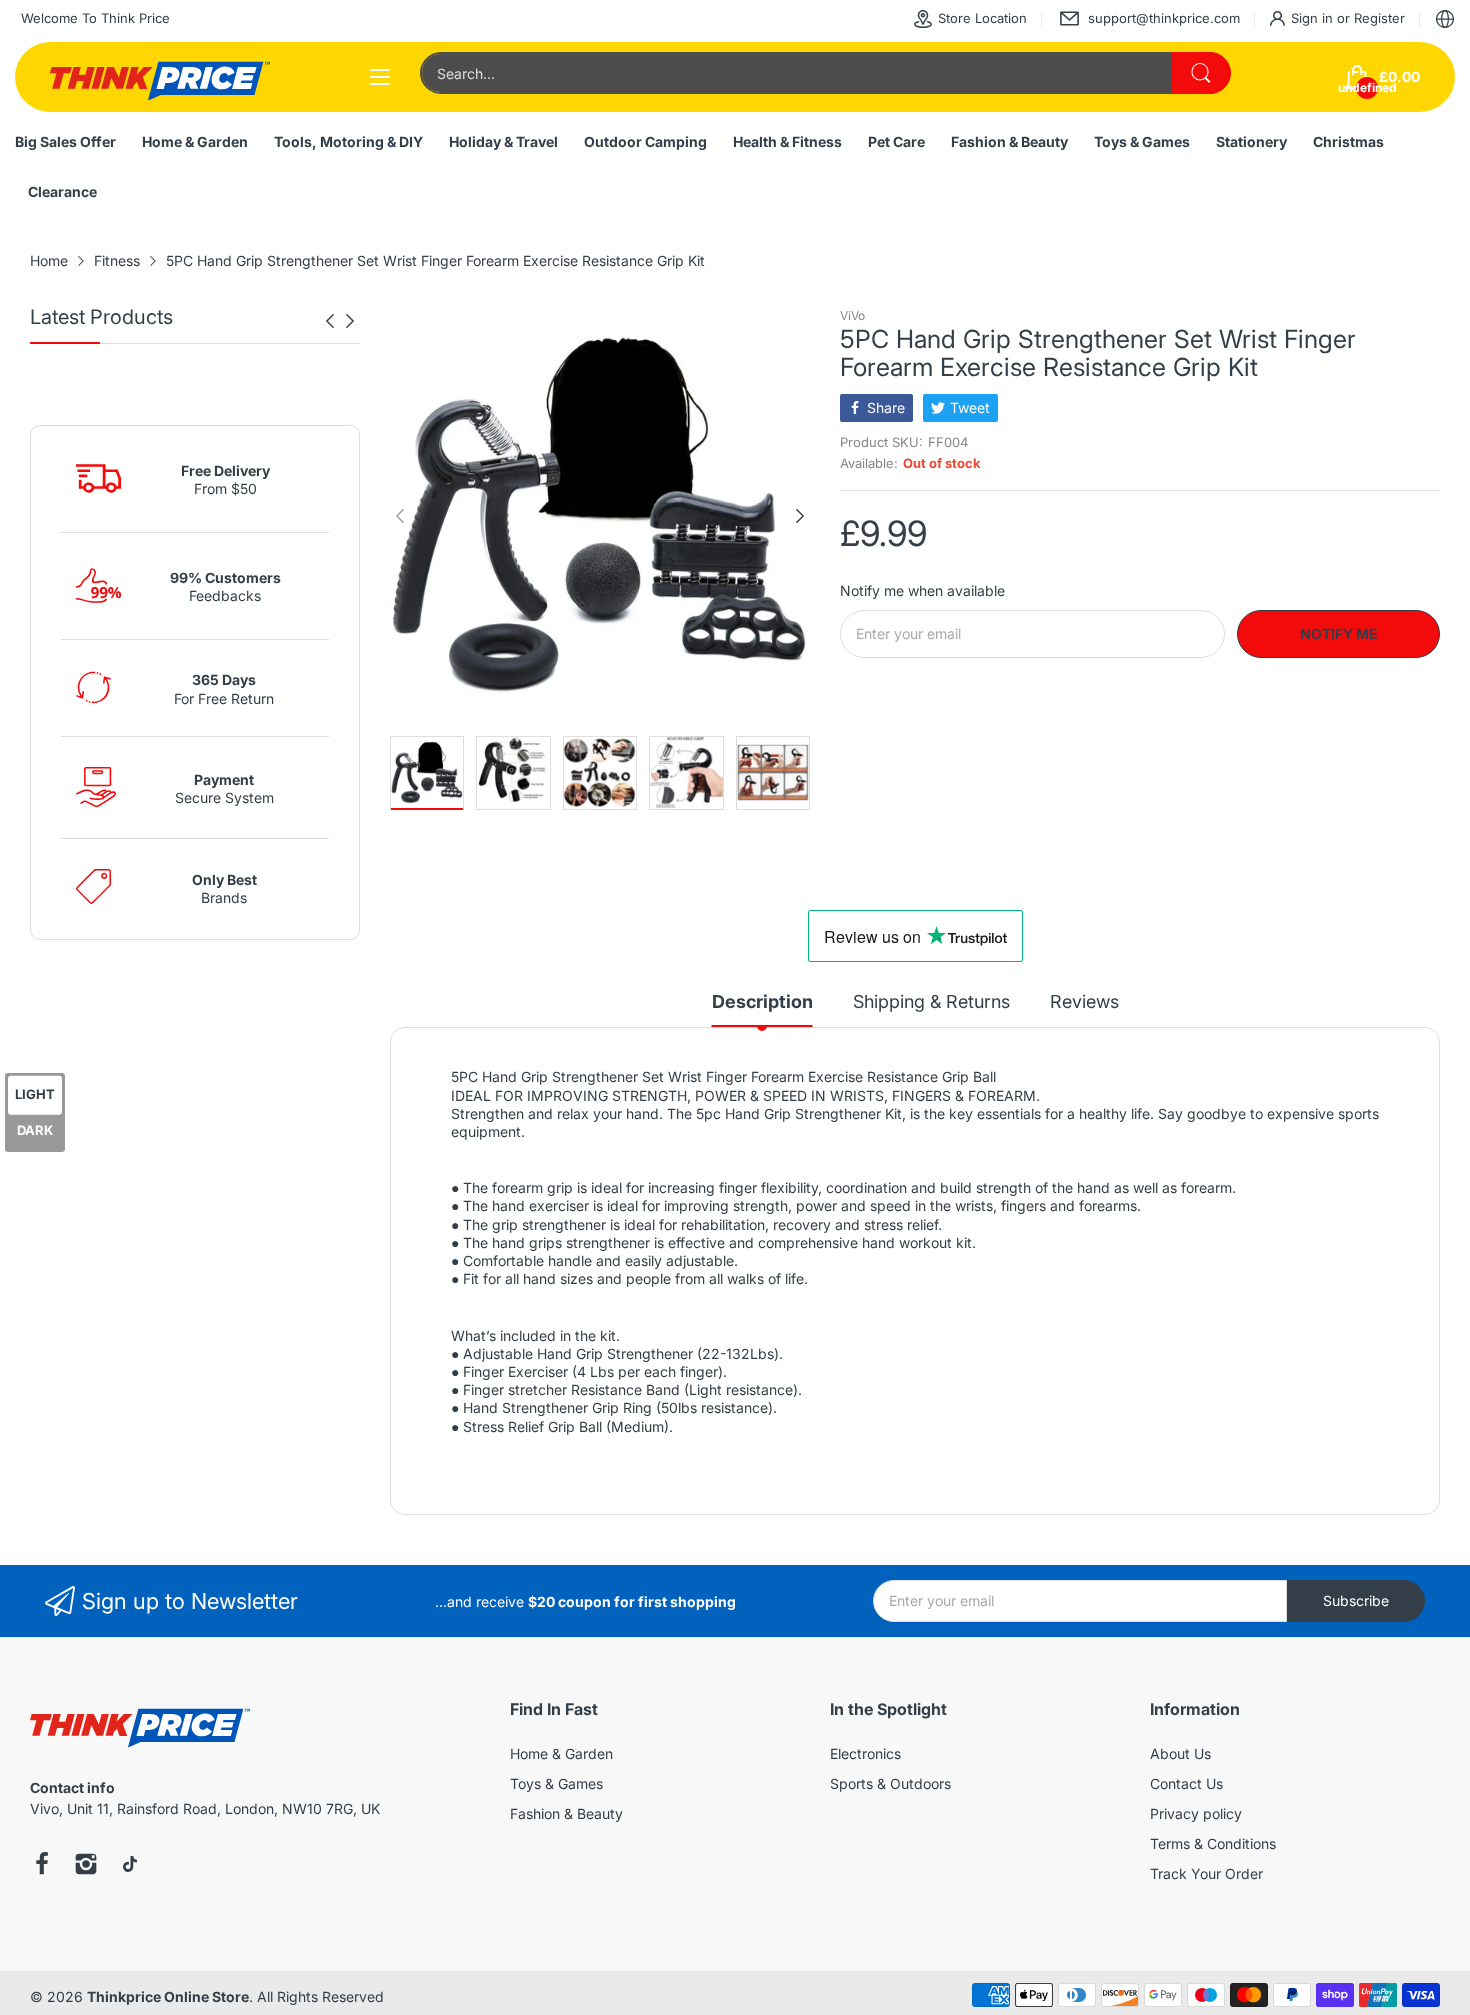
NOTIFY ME (1339, 633)
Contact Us (1186, 1783)
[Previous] (350, 321)
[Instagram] (86, 1866)
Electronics (865, 1753)
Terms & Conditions (1213, 1843)
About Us (1180, 1753)
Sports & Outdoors (890, 1783)
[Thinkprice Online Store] (160, 77)
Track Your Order (1206, 1873)
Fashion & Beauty (566, 1813)
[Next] (330, 321)
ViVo (852, 315)
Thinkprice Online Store (168, 1996)
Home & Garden (561, 1753)
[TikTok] (130, 1866)
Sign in (1314, 18)
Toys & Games (556, 1783)
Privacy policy (1196, 1813)
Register (1379, 18)
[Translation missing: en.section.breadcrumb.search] (1201, 73)
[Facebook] (42, 1866)
